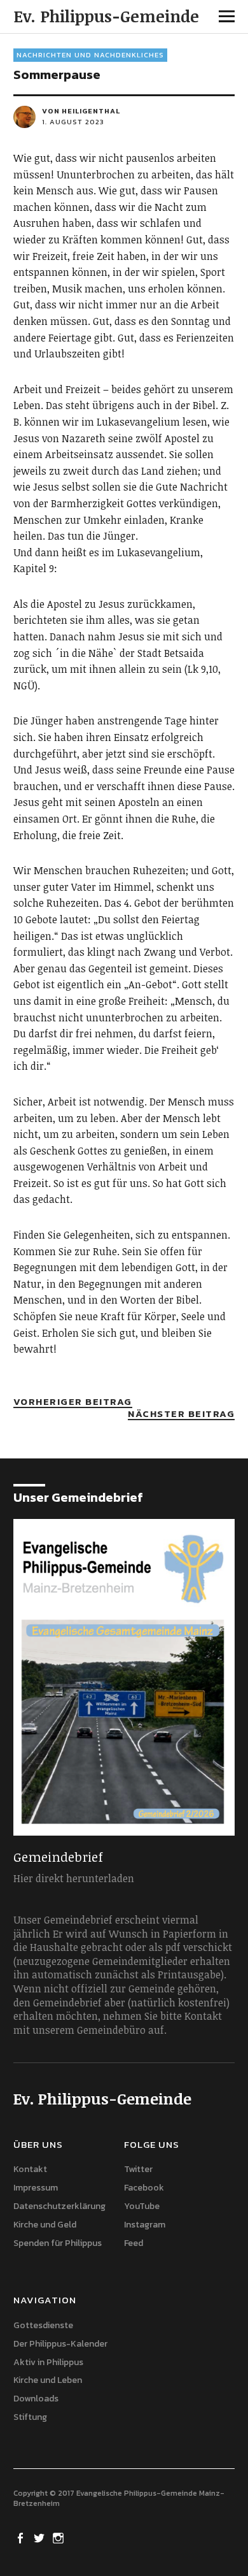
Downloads (36, 2399)
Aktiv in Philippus (48, 2362)
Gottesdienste (43, 2325)
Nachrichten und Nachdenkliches (90, 55)
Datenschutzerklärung (59, 2206)
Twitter (138, 2169)
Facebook (144, 2188)
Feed (134, 2243)
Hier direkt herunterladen (74, 1878)
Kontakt (30, 2169)
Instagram (145, 2225)
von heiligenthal (81, 111)
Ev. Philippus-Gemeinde (106, 16)
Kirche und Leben (48, 2380)
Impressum (36, 2188)
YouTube (142, 2206)
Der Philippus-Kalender (60, 2344)
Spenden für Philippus (58, 2243)
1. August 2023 (73, 122)
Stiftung (30, 2417)
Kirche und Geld (45, 2225)
